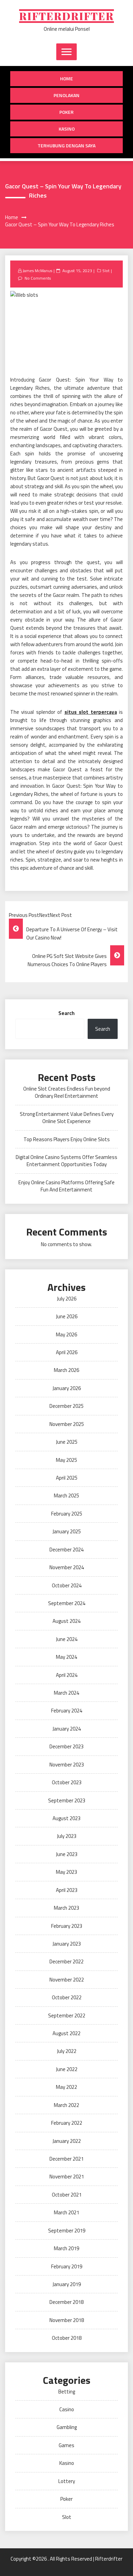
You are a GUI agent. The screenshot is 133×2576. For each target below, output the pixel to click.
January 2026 (67, 1388)
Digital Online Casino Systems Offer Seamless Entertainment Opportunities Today (66, 1161)
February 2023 (67, 1926)
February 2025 (67, 1514)
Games (66, 2445)
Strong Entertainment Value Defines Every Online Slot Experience (67, 1118)
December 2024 (66, 1550)
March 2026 (66, 1370)
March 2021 (66, 2212)
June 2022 (67, 2069)
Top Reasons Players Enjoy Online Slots (67, 1139)
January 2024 (67, 1729)
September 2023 (67, 1800)
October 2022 (67, 1997)
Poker (66, 112)
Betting (67, 2392)
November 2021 (67, 2177)
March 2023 (66, 1908)
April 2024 (67, 1675)
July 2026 (67, 1299)
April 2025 (67, 1478)
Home (66, 78)
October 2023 (67, 1782)
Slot (106, 271)
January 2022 (67, 2141)
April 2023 (67, 1890)
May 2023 (66, 1872)
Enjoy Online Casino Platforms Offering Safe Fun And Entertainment (66, 1186)
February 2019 (67, 2266)
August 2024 (66, 1621)
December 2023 (66, 1746)
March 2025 (66, 1496)
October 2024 (67, 1585)
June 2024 (67, 1639)
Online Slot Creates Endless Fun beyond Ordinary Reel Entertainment (67, 1092)
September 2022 (67, 2016)
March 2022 (66, 2105)
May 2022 (66, 2087)
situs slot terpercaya (91, 712)
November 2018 (67, 2320)
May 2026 (66, 1334)
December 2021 (66, 2159)
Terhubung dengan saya (66, 145)
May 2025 (66, 1460)
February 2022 (67, 2123)
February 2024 (67, 1711)
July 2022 (67, 2051)
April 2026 (67, 1352)
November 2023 (67, 1765)
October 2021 (67, 2195)
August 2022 (66, 2033)
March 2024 (66, 1693)
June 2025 (67, 1442)
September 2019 (67, 2231)
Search (66, 1013)
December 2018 (66, 2302)
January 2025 (67, 1531)
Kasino (67, 129)
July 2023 (67, 1836)
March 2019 (66, 2248)
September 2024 (67, 1603)
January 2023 (67, 1944)
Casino (67, 2409)
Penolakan (66, 95)
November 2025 (67, 1424)
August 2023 (66, 1818)
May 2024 (66, 1657)
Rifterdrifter (66, 16)
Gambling (67, 2427)
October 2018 (67, 2338)
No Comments (38, 278)
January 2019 (67, 2284)
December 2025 (66, 1406)
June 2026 (67, 1316)
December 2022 (66, 1961)
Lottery (67, 2481)
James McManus (37, 271)
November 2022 (67, 1980)
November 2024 (67, 1567)
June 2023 (67, 1854)
